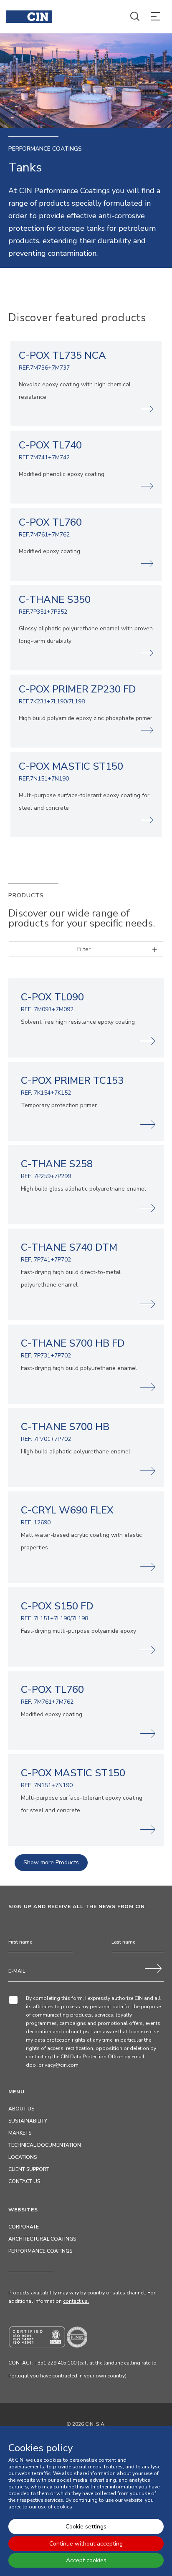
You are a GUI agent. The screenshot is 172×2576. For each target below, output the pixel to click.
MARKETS (20, 2133)
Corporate (24, 2227)
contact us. (76, 2301)
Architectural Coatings (42, 2239)
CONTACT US (24, 2181)
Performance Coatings (40, 2251)
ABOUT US (21, 2109)
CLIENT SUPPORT (29, 2169)
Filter (84, 949)
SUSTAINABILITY (28, 2121)
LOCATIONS (23, 2157)
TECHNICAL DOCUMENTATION (45, 2145)
